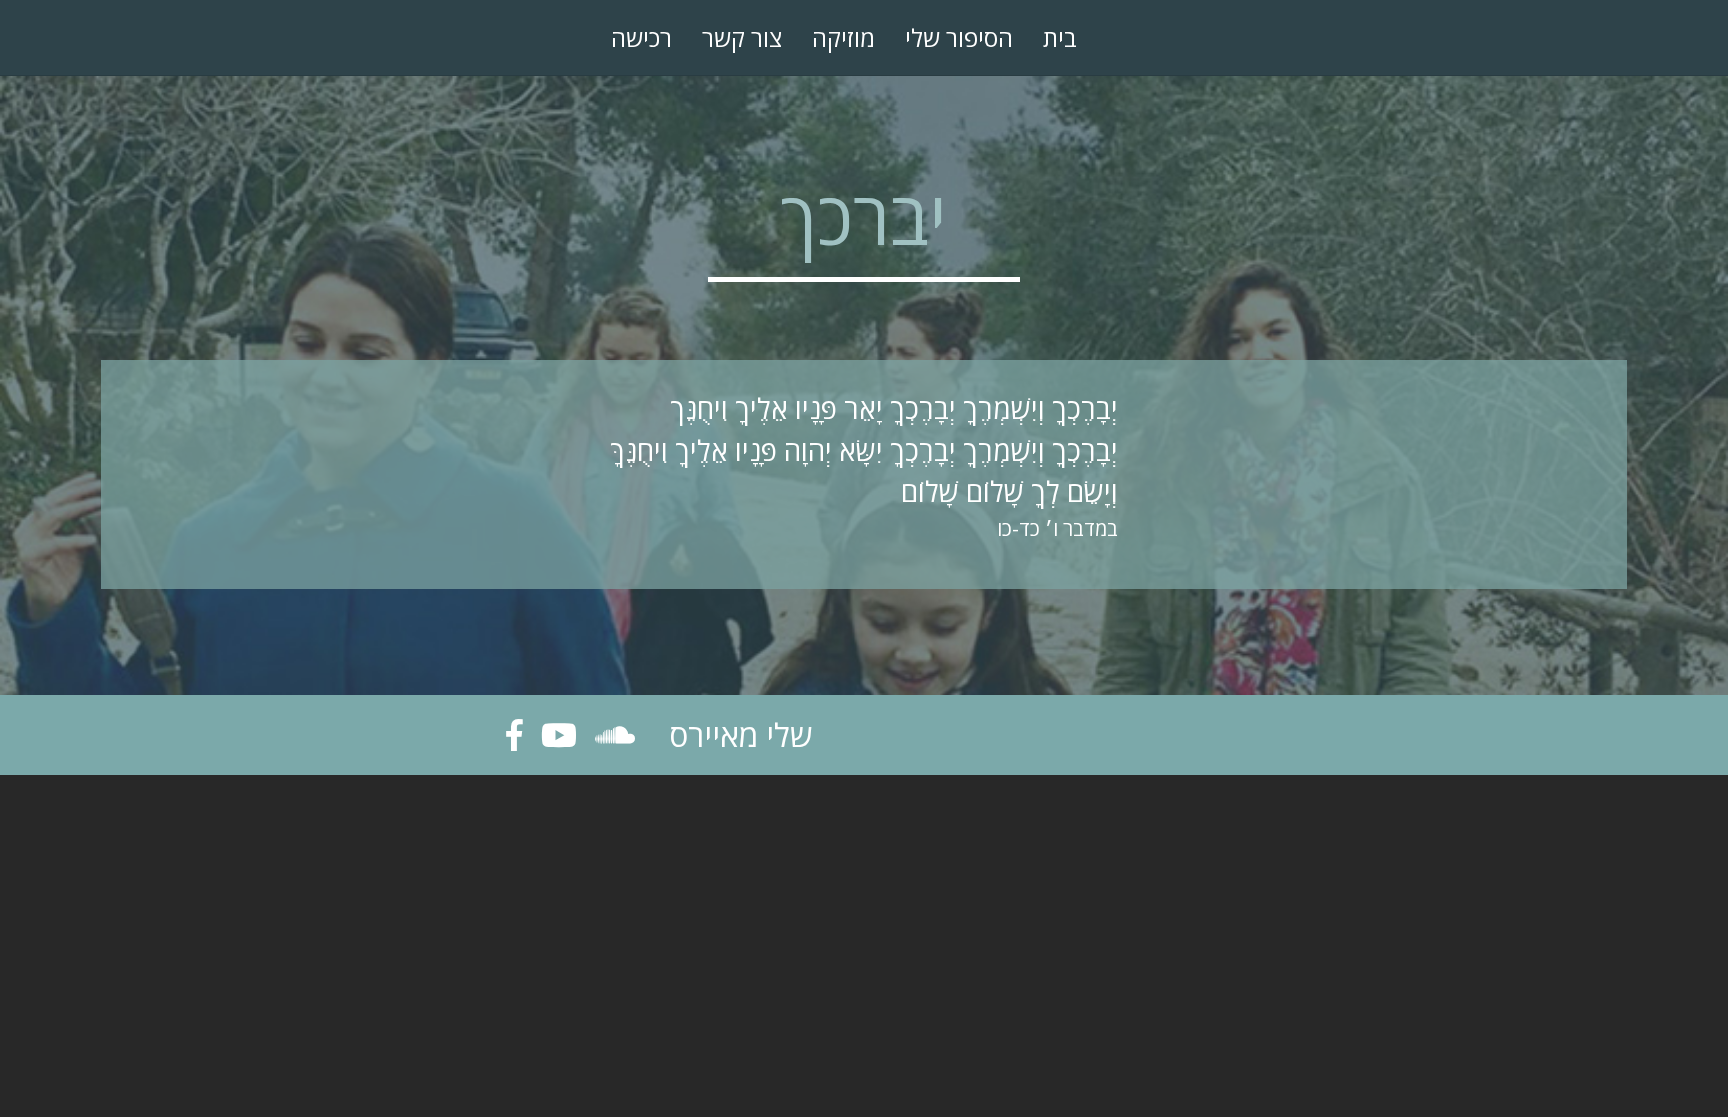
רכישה (641, 37)
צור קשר (742, 37)
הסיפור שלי (959, 37)
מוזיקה (843, 37)
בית (1060, 37)
